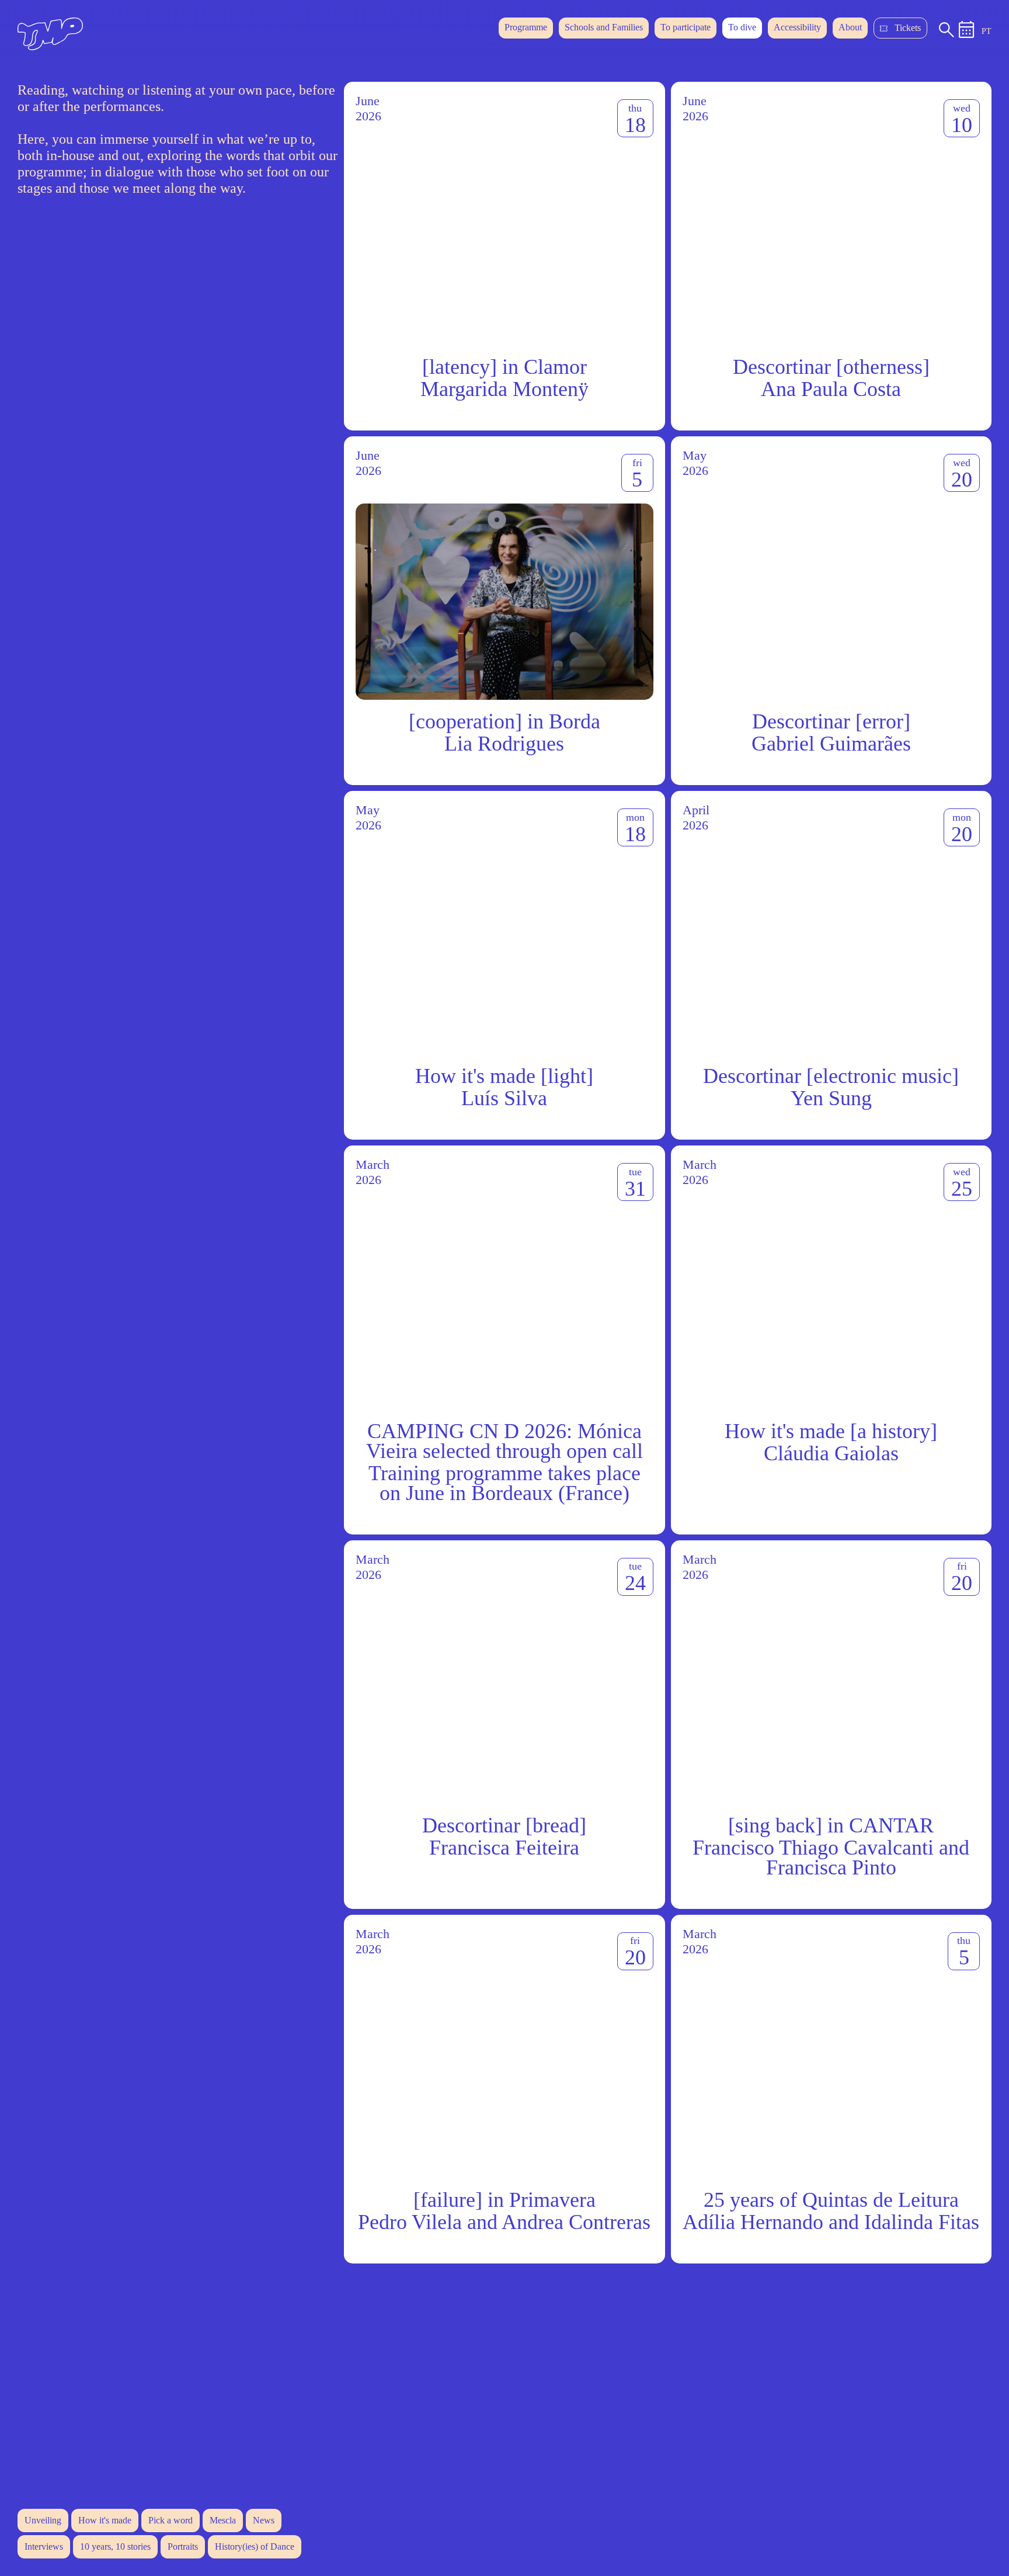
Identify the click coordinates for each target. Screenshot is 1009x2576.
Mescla (223, 2520)
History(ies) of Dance (255, 2547)
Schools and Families (604, 27)
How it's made (105, 2520)
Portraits (183, 2547)
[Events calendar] (967, 35)
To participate (686, 27)
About (850, 27)
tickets (908, 28)
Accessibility (797, 27)
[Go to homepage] (50, 47)
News (264, 2520)
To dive (742, 27)
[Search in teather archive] (947, 34)
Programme (526, 27)
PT (987, 31)
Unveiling (43, 2520)
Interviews (44, 2547)
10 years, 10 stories (115, 2547)
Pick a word (171, 2520)
